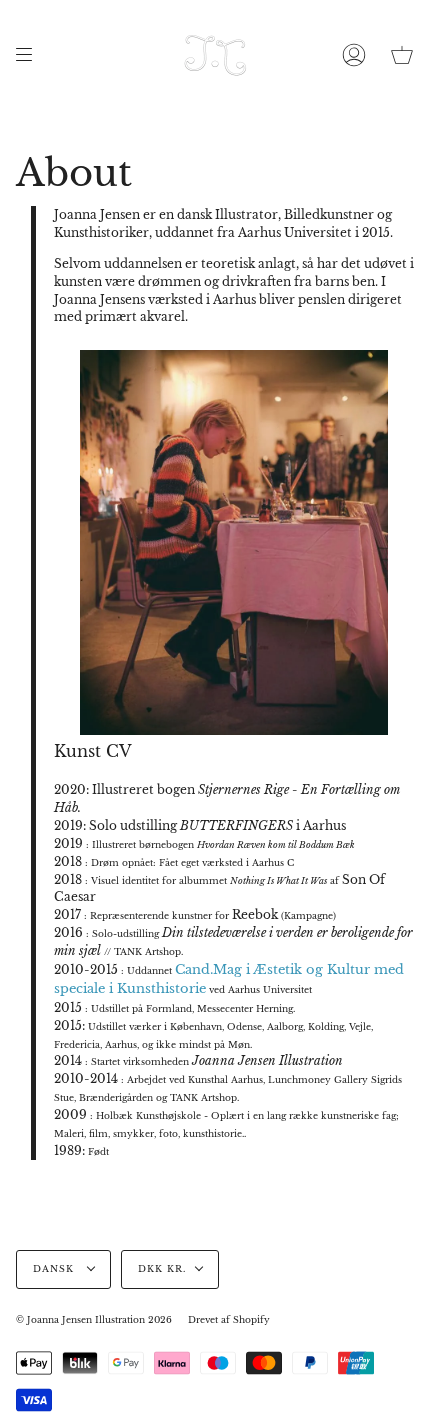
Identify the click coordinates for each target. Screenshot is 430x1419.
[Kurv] (402, 55)
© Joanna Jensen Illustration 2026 (94, 1320)
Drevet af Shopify (229, 1320)
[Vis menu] (31, 55)
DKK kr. (162, 1269)
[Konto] (354, 55)
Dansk (55, 1269)
